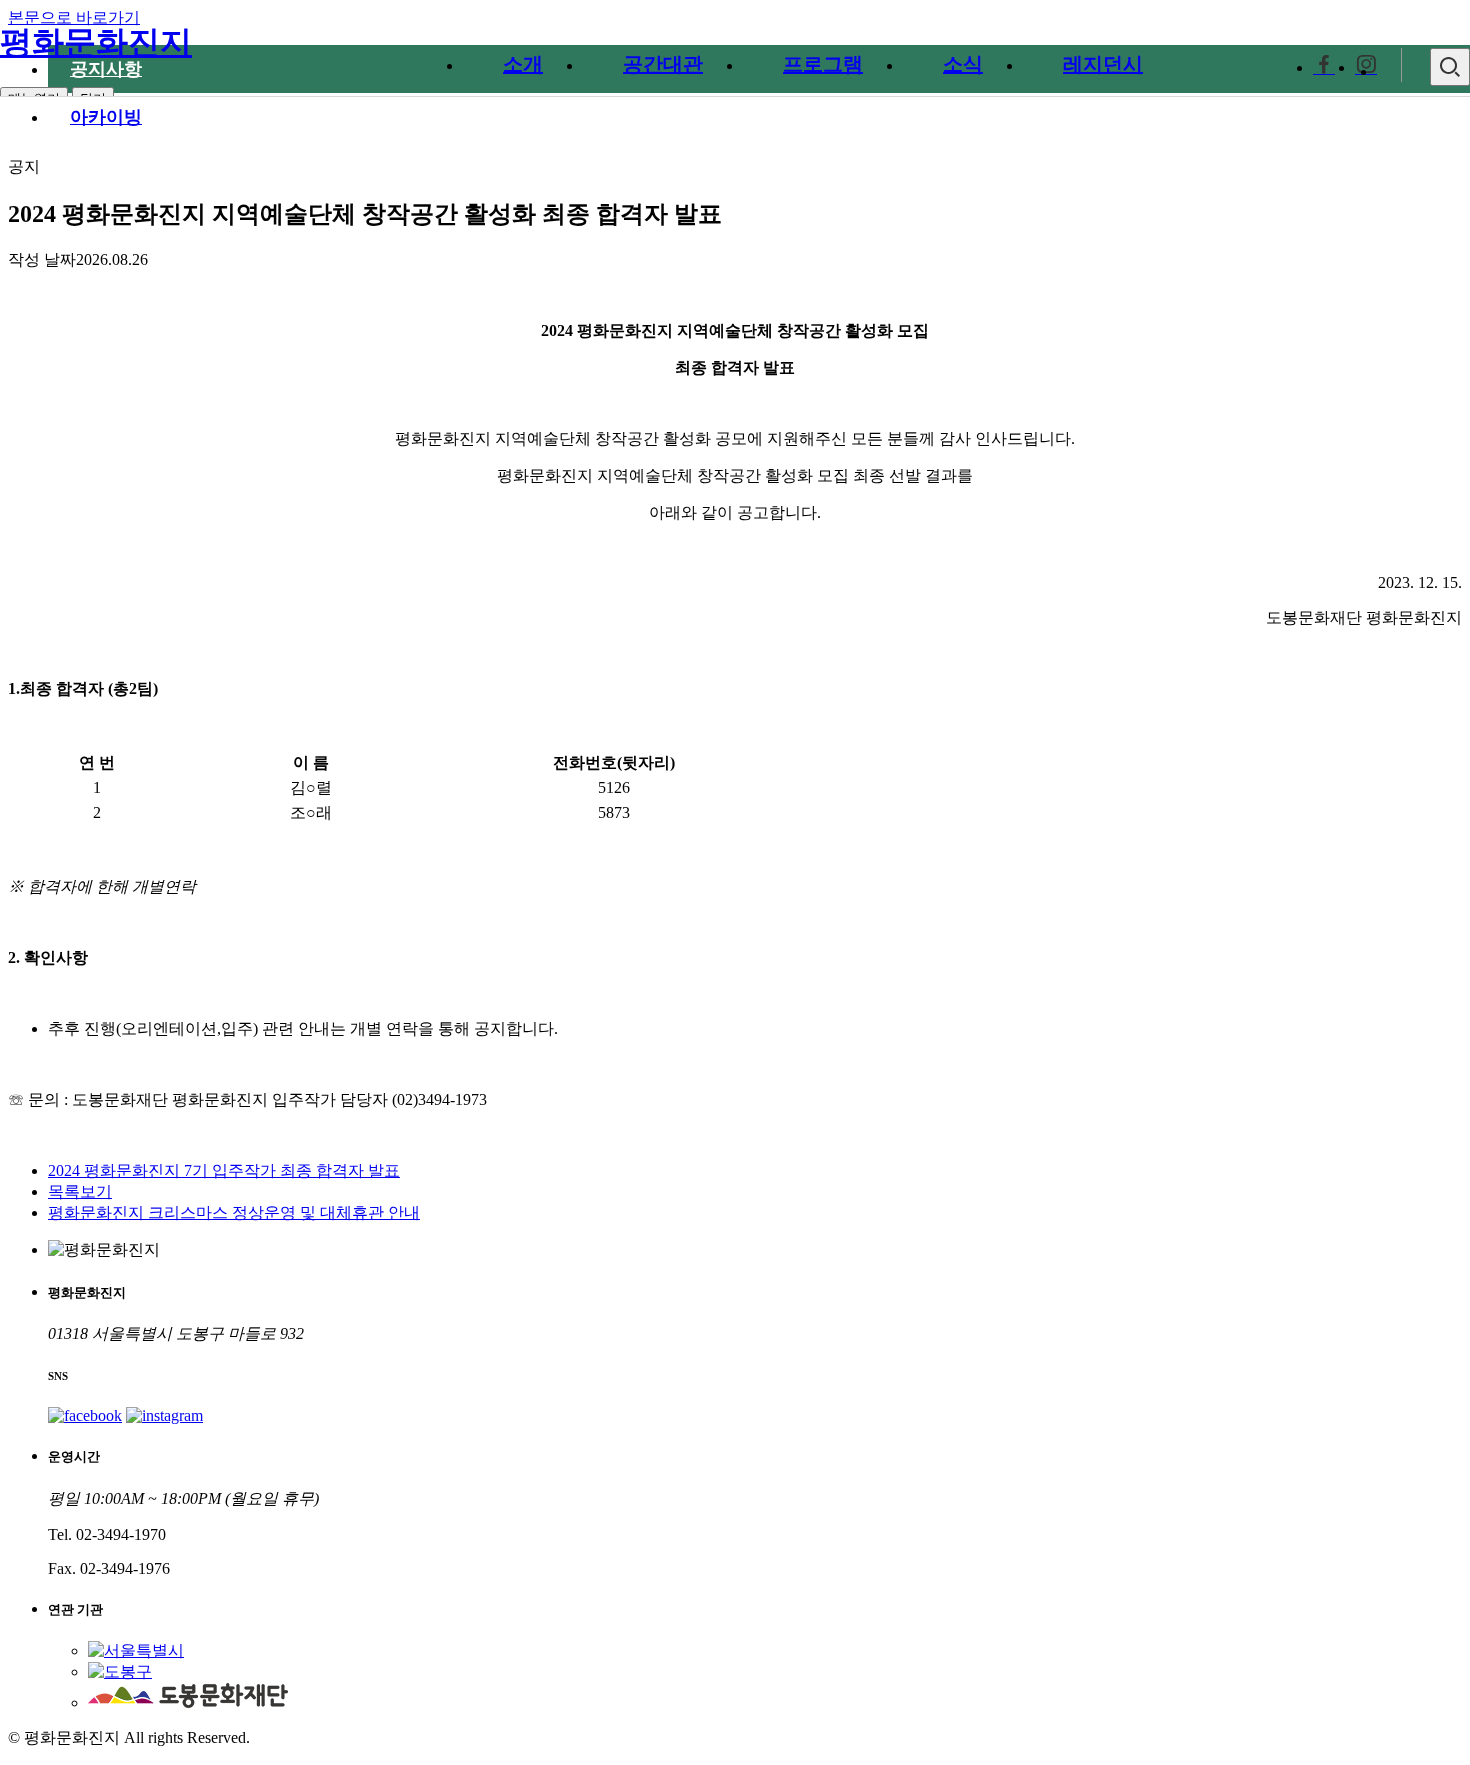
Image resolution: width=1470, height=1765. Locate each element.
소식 (963, 64)
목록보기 (80, 1191)
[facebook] (1324, 67)
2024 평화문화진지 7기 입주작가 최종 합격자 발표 (224, 1170)
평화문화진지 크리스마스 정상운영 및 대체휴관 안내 (234, 1212)
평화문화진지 (96, 42)
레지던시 (1103, 64)
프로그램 (823, 64)
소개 (523, 64)
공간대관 (663, 64)
